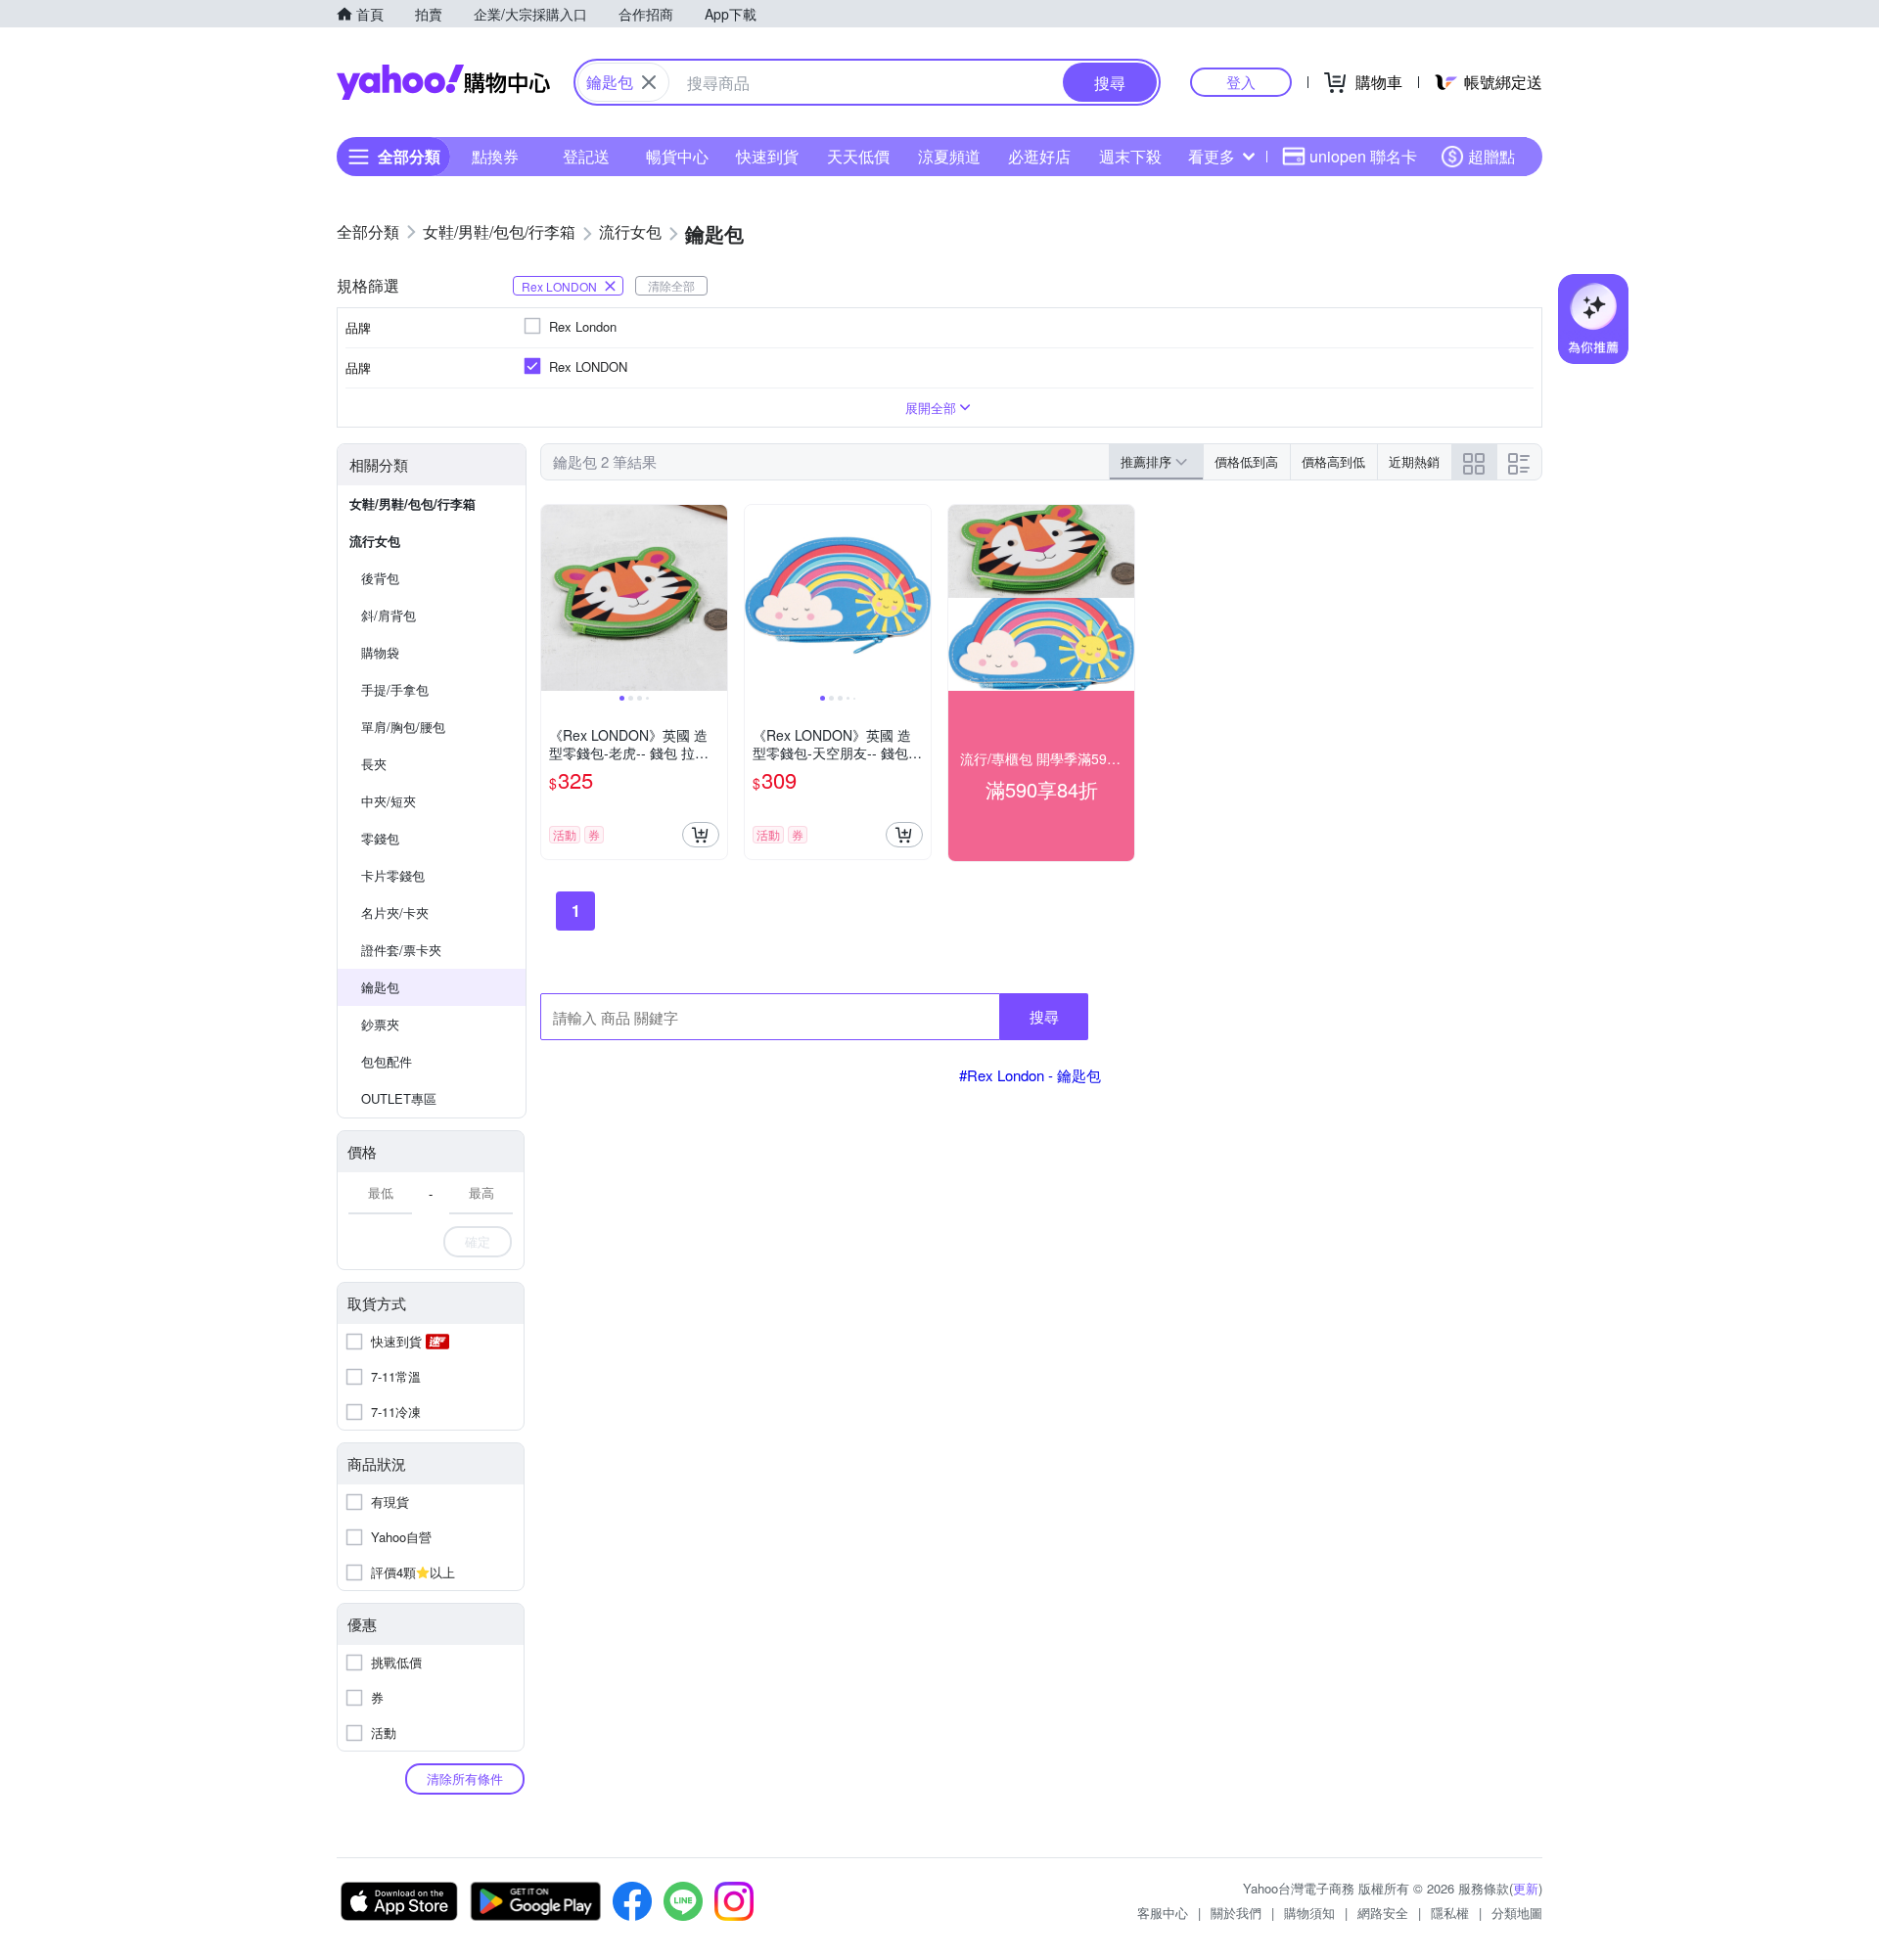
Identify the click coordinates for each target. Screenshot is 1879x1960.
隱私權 (1450, 1913)
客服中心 (1163, 1913)
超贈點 (1491, 156)
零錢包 (380, 838)
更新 (1526, 1888)
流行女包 (375, 541)
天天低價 (858, 156)
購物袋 (380, 652)
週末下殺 (1130, 156)
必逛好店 (1039, 156)
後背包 (380, 578)
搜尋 (1044, 1016)
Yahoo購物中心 (443, 82)
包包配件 (387, 1061)
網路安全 (1383, 1913)
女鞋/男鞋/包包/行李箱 (412, 503)
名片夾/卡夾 (395, 912)
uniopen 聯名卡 (1363, 156)
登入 (1241, 82)
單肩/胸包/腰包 (403, 727)
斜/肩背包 (389, 615)
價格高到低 (1333, 461)
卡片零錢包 (393, 875)
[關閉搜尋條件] (649, 82)
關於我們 (1236, 1913)
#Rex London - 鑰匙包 (1030, 1075)
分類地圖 (1517, 1913)
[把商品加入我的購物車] (701, 835)
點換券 (495, 156)
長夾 (374, 764)
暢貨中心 (677, 156)
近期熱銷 (1414, 461)
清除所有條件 (465, 1778)
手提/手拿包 (395, 689)
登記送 (586, 156)
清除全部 (671, 285)
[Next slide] (714, 598)
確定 (478, 1241)
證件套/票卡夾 (401, 950)
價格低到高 (1246, 461)
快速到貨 (767, 156)
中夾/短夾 (389, 801)
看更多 (1212, 156)
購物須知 (1309, 1913)
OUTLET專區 (399, 1098)
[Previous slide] (554, 598)
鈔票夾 (380, 1024)
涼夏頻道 (949, 156)
